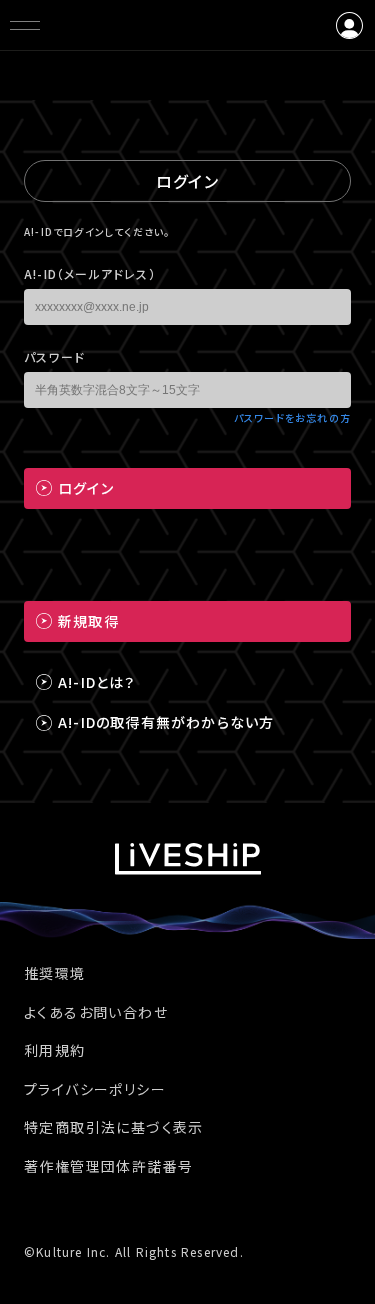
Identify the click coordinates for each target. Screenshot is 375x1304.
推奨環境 (55, 973)
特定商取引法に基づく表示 (114, 1127)
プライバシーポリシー (95, 1089)
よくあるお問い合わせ (96, 1012)
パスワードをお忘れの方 (292, 417)
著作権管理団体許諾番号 (108, 1166)
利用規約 (55, 1050)
